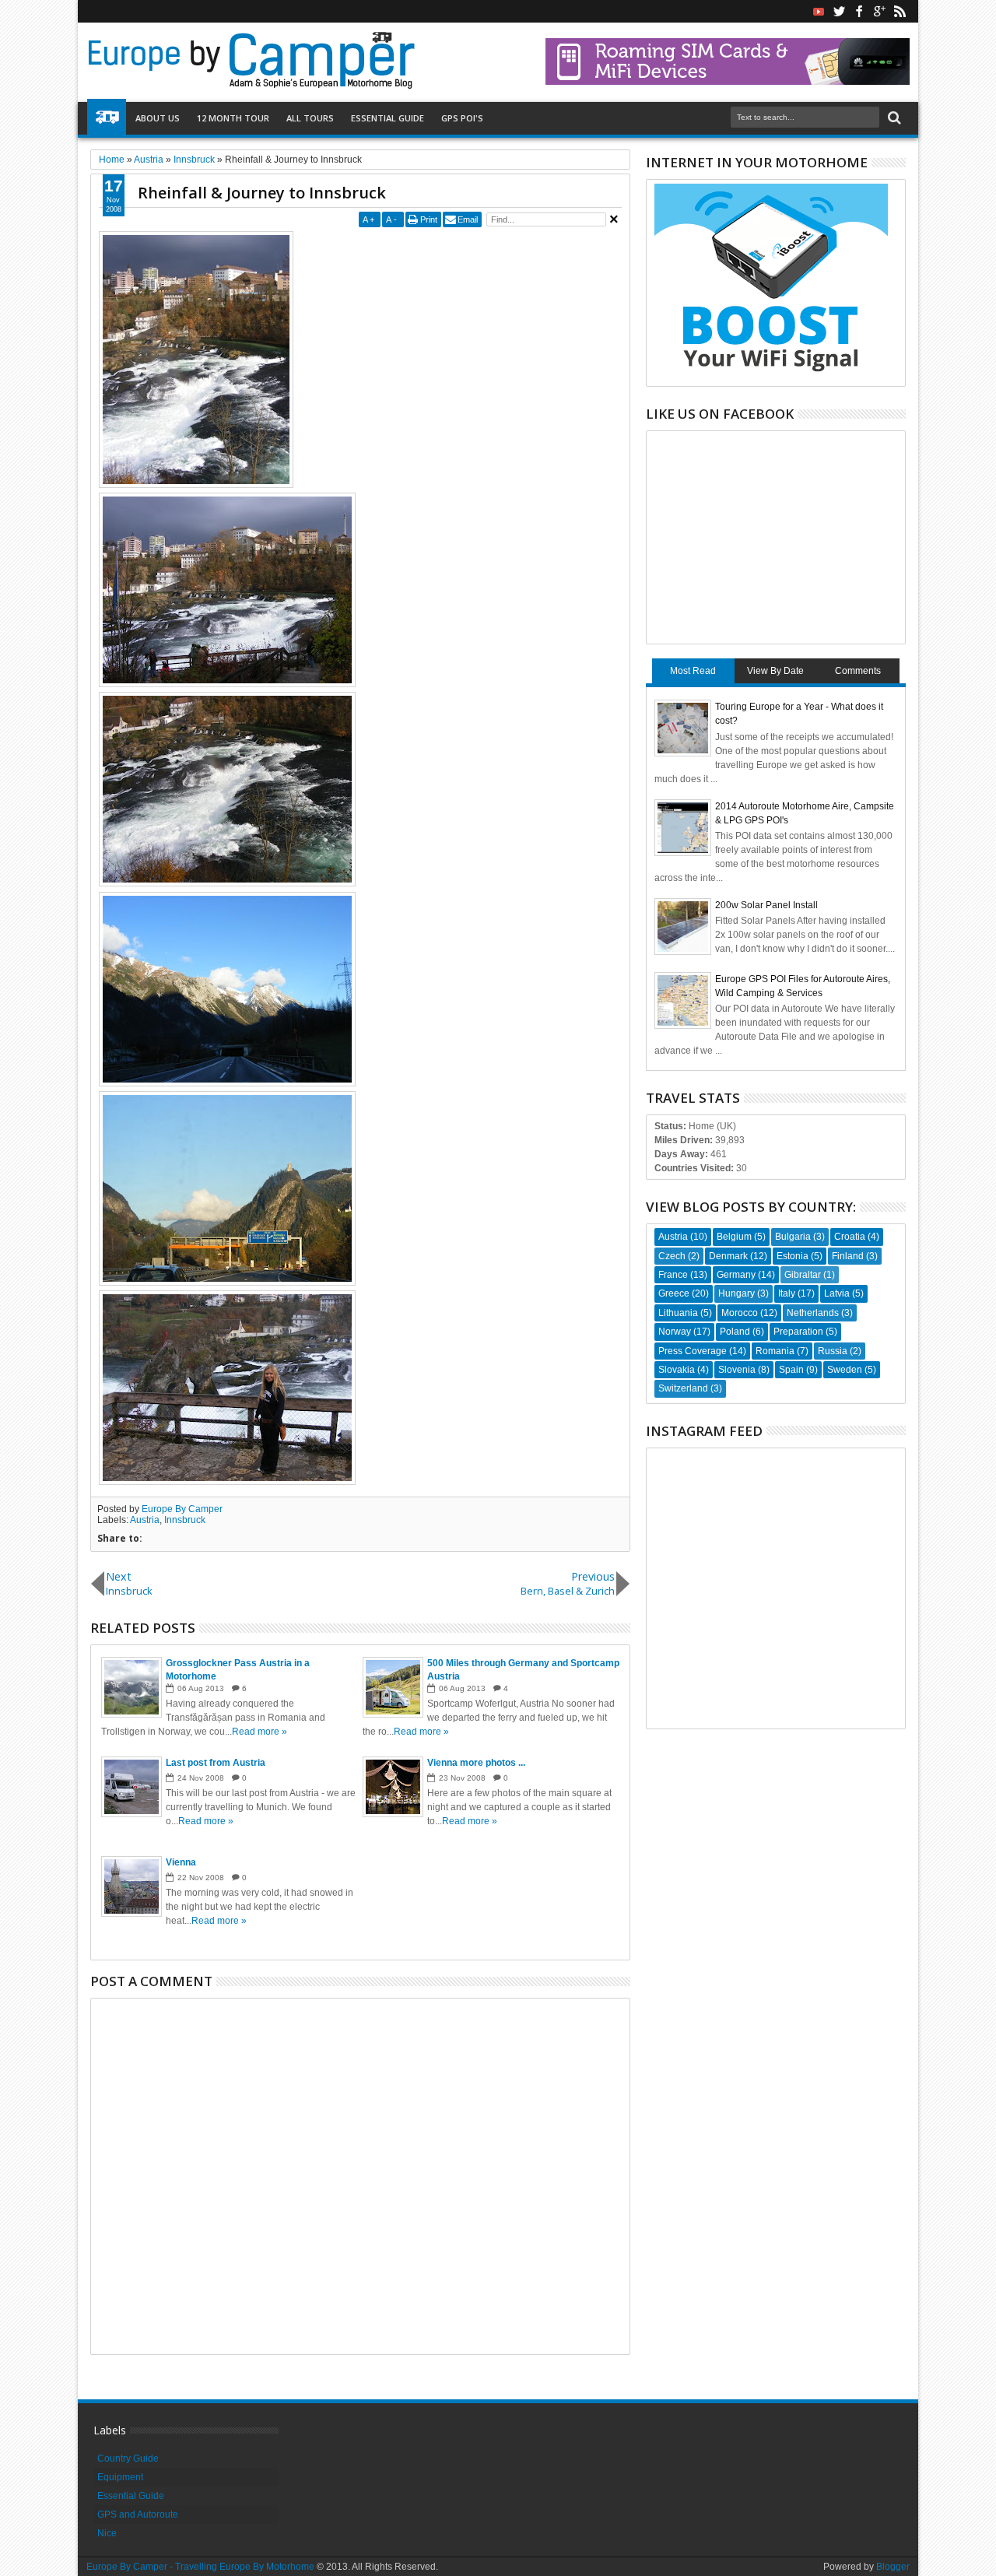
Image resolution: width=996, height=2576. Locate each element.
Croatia (850, 1237)
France (673, 1275)
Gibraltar (803, 1275)
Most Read (693, 671)
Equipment (120, 2477)
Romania (775, 1351)
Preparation (798, 1332)
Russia (833, 1351)
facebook (859, 11)
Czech (672, 1256)
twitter (839, 11)
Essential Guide (388, 118)
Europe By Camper (182, 1509)
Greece (674, 1293)
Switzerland (683, 1388)
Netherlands (813, 1313)
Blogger (893, 2567)
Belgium (734, 1237)
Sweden (845, 1370)
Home (107, 118)
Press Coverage (693, 1351)
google (879, 11)
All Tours (310, 118)
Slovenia (737, 1370)
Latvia (837, 1293)
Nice (107, 2533)
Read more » (260, 1732)
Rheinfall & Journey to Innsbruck (262, 193)
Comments (858, 671)
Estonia (793, 1256)
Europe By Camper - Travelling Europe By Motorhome (200, 2567)
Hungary (736, 1293)
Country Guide (128, 2458)
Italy (787, 1293)
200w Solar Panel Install (766, 905)
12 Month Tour (233, 118)
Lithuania (678, 1313)
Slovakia (677, 1370)
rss (900, 11)
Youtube (819, 11)
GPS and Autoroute (138, 2515)
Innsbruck (185, 1520)
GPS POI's (462, 118)
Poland (735, 1332)
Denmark (728, 1256)
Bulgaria (793, 1237)
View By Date (775, 671)
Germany (736, 1275)
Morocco (740, 1313)
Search (893, 118)
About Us (158, 118)
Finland (848, 1256)
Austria (145, 1520)
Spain (791, 1370)
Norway (675, 1332)
